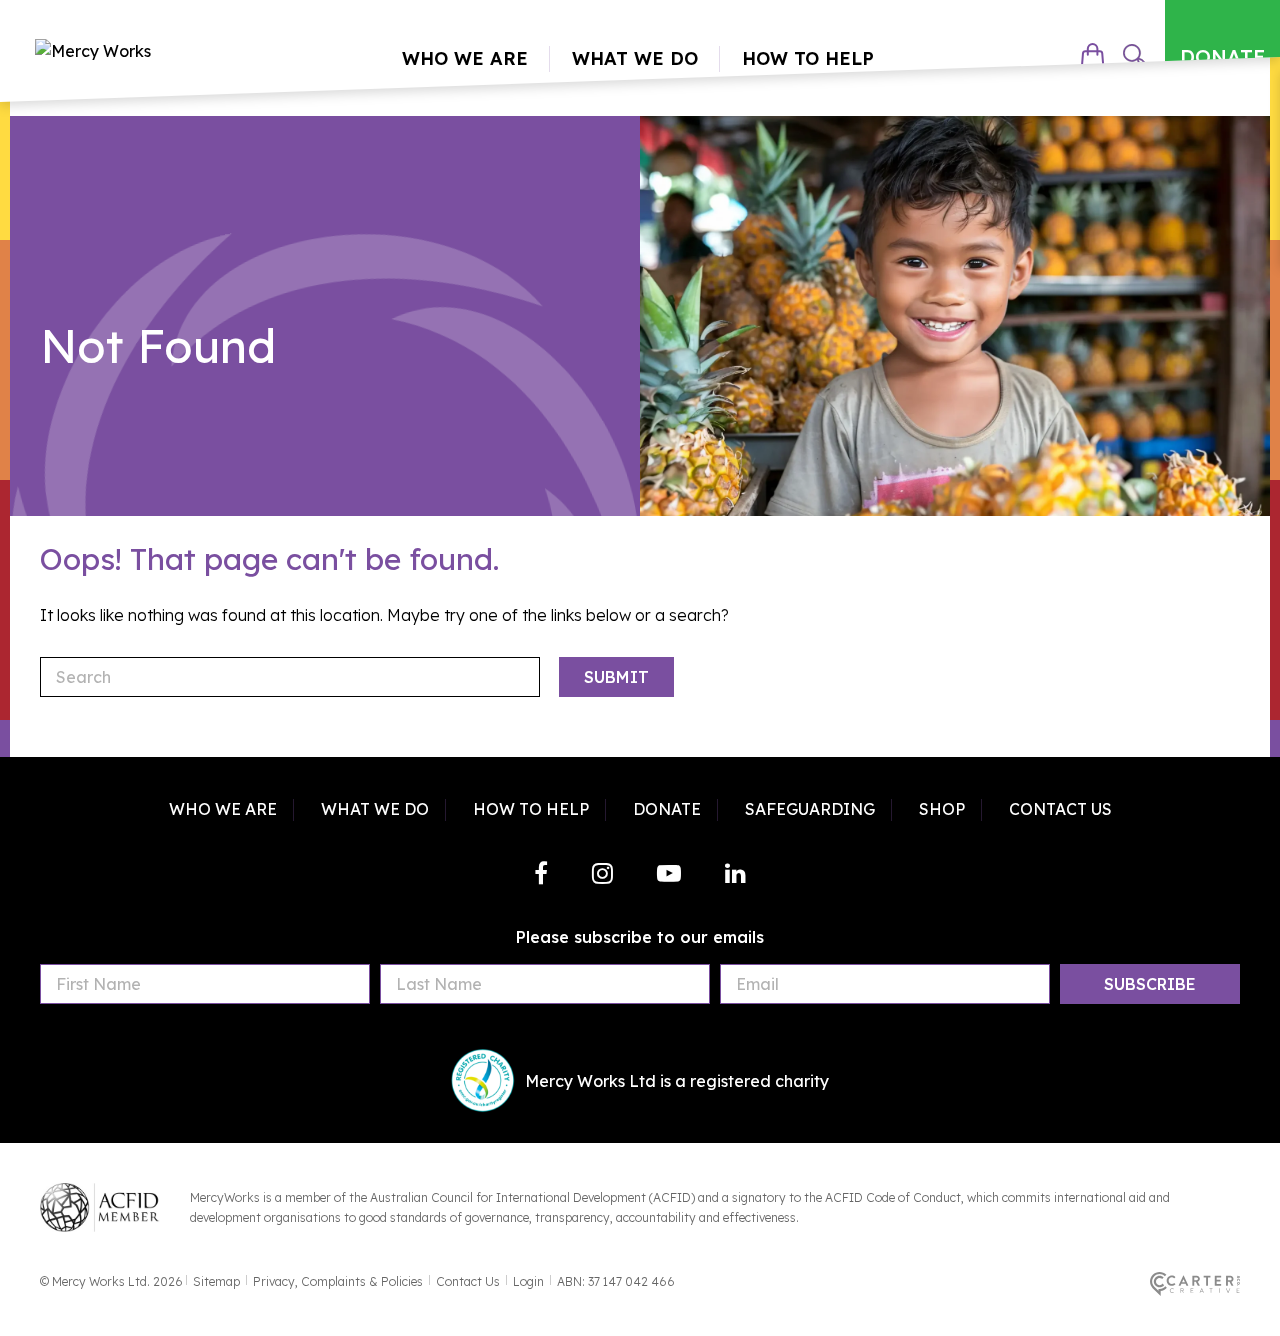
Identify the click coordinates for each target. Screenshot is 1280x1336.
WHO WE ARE (223, 809)
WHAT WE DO (375, 809)
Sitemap (216, 1281)
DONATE (1222, 56)
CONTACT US (1060, 809)
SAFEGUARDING (810, 809)
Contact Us (468, 1281)
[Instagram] (602, 873)
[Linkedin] (735, 873)
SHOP (942, 809)
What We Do (635, 58)
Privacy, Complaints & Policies (338, 1281)
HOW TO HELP (531, 809)
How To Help (808, 58)
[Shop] (1092, 56)
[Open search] (1135, 56)
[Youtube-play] (669, 873)
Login (528, 1281)
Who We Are (465, 58)
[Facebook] (541, 873)
